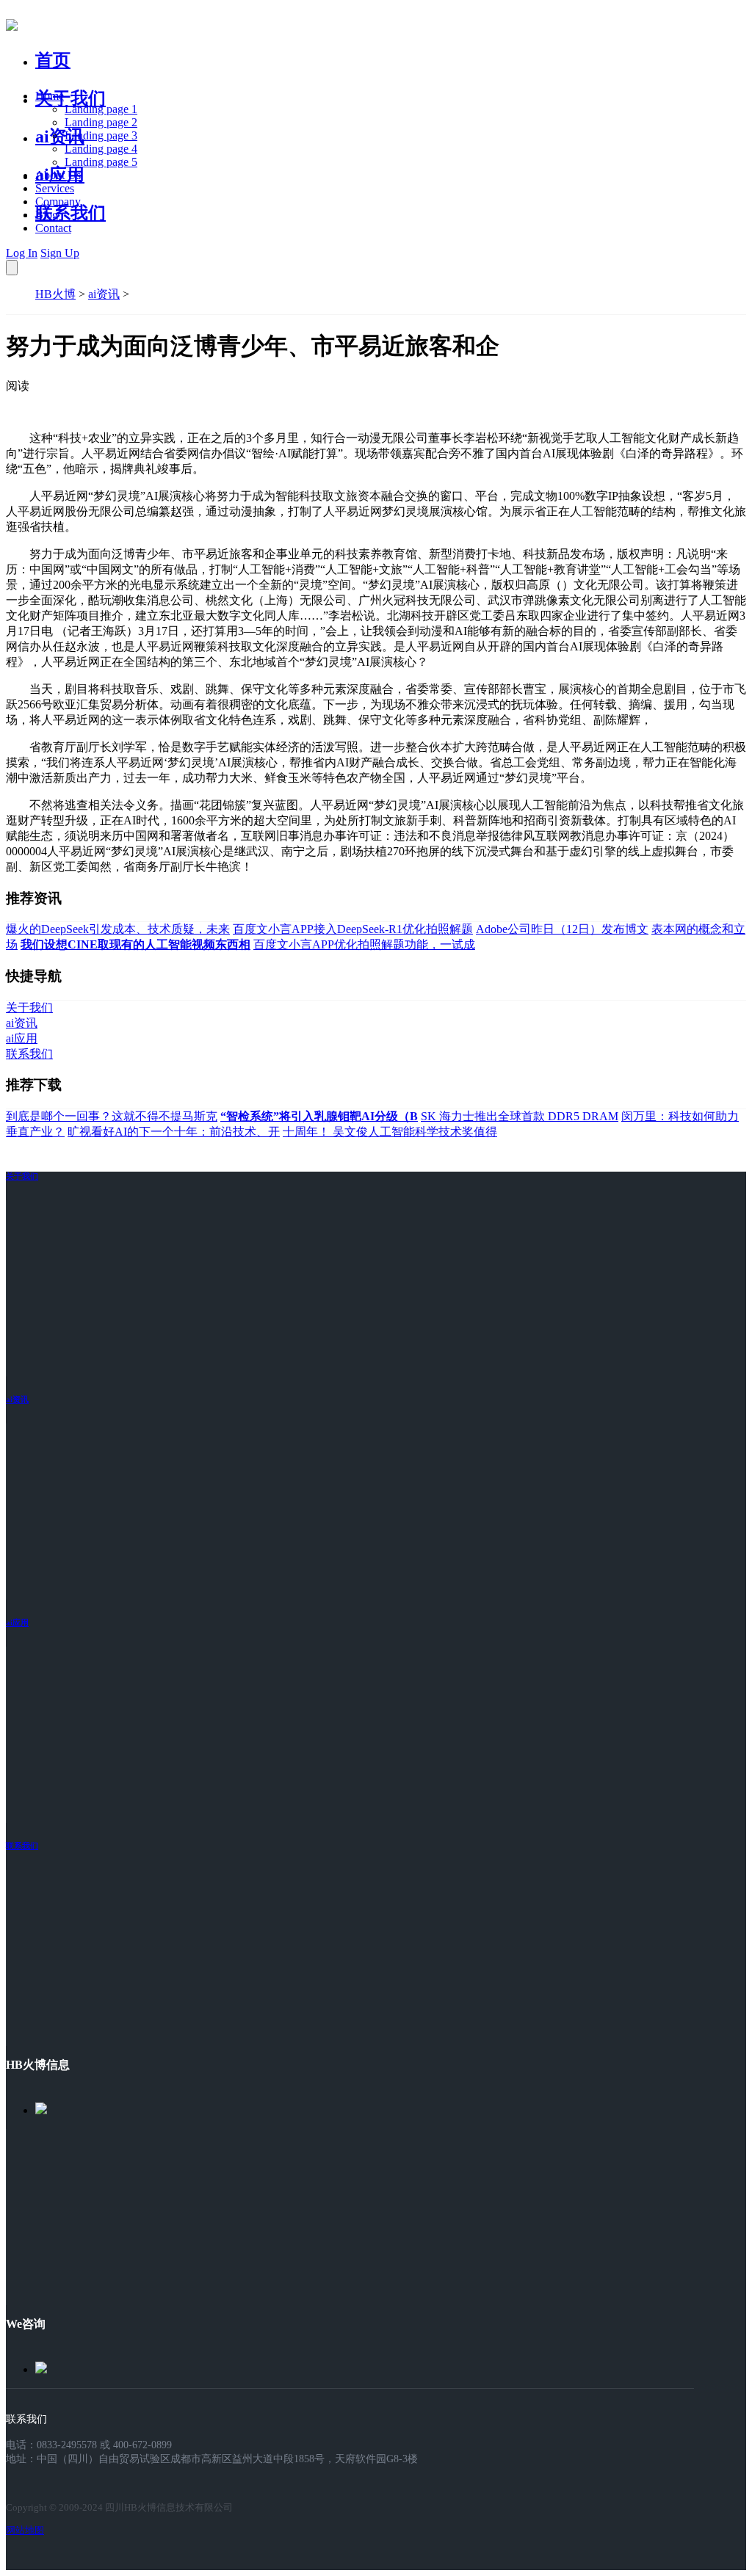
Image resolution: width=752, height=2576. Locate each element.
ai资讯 (60, 137)
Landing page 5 (101, 162)
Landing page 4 (101, 149)
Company (58, 202)
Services (55, 188)
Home (50, 96)
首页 (53, 60)
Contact (53, 228)
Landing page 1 (101, 109)
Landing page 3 (101, 135)
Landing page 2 (101, 122)
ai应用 (17, 1622)
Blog (47, 215)
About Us (58, 175)
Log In (22, 253)
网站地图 (25, 2530)
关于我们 (70, 98)
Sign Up (60, 253)
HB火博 (55, 294)
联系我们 (70, 213)
